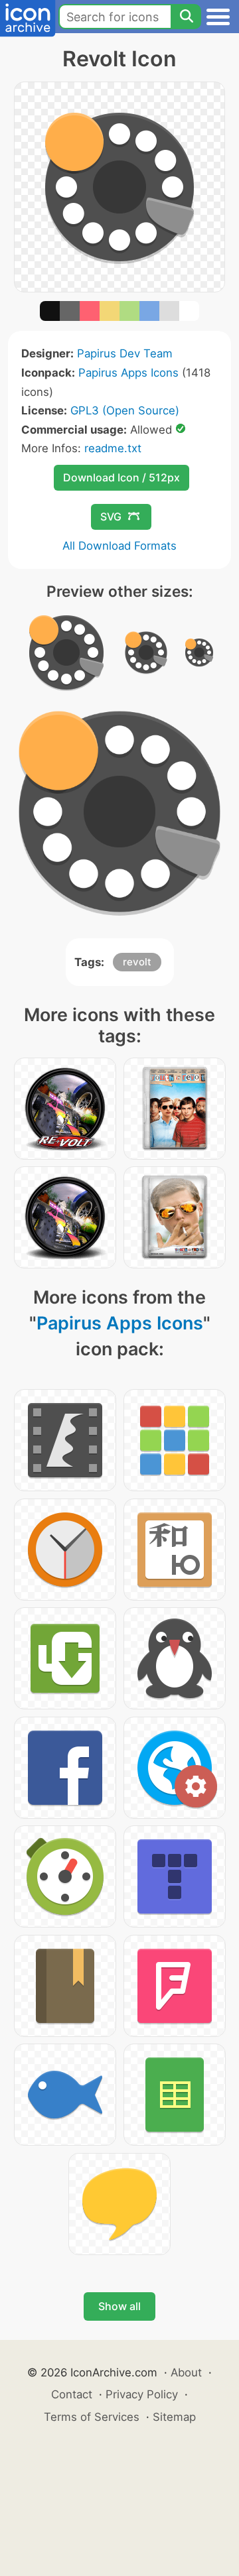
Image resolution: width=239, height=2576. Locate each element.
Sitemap (174, 2417)
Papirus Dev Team (125, 353)
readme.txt (113, 448)
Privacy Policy (142, 2394)
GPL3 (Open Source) (125, 410)
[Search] (186, 17)
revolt (137, 962)
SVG (111, 517)
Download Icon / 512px (121, 477)
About (186, 2372)
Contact (72, 2394)
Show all (119, 2306)
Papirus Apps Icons (128, 373)
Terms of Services (92, 2417)
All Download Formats (119, 546)
